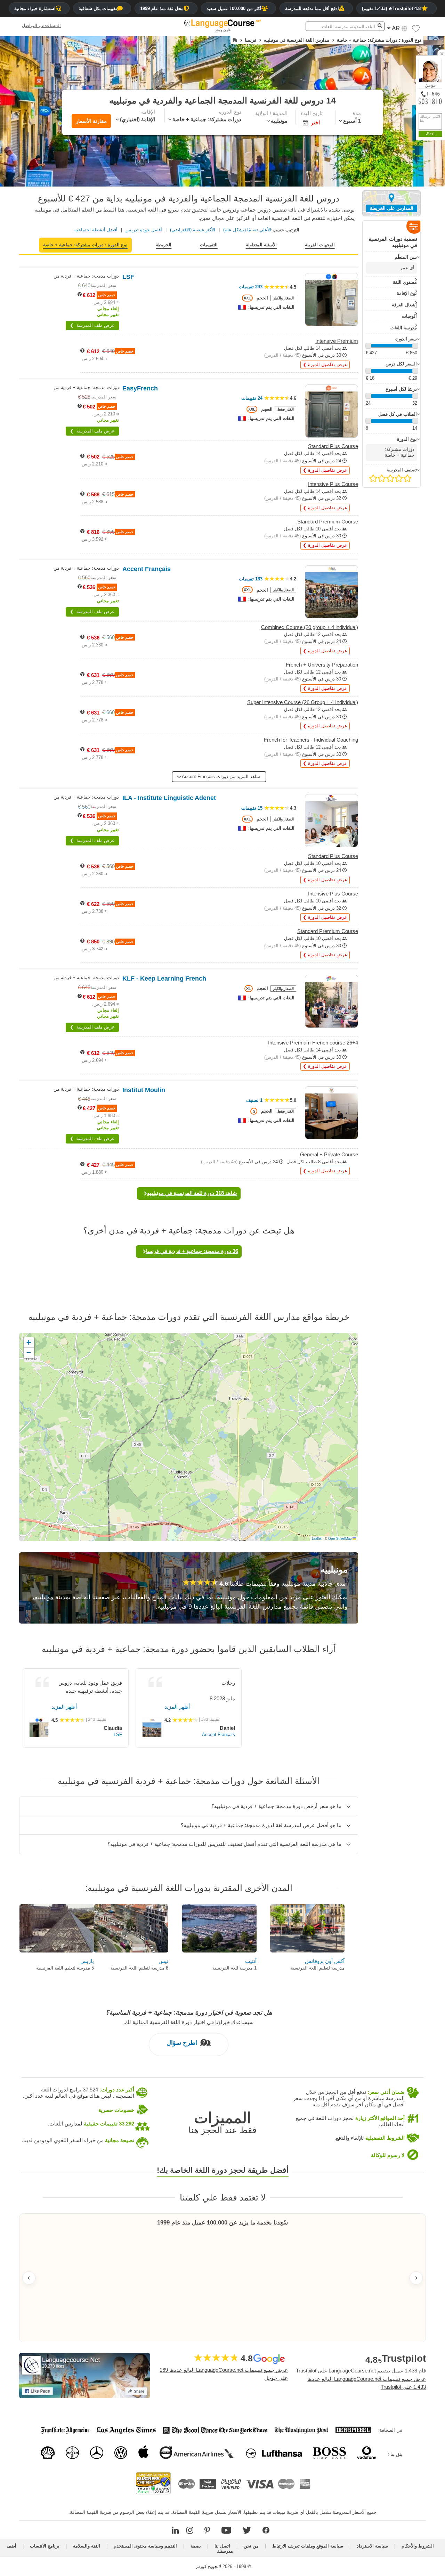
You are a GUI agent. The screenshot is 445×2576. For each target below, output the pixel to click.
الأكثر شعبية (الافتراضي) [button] (193, 230)
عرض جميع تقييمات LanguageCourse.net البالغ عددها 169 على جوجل (224, 2374)
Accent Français (219, 1735)
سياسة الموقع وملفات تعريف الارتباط (308, 2546)
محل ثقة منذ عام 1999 (162, 9)
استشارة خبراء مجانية (35, 9)
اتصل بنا (222, 2546)
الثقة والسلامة (87, 2546)
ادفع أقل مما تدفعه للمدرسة (312, 9)
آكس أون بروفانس (325, 1961)
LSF (118, 1735)
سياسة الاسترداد (372, 2546)
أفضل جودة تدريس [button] (144, 230)
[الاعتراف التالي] (416, 2278)
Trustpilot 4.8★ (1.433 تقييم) (391, 9)
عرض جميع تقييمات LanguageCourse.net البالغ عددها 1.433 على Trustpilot (367, 2383)
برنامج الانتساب (45, 2546)
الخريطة (164, 245)
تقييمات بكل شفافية (98, 9)
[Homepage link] (235, 40)
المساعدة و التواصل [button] (41, 26)
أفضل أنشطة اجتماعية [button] (96, 230)
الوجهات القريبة (320, 245)
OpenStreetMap (340, 1538)
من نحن (251, 2546)
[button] (416, 30)
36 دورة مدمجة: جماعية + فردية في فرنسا (192, 1251)
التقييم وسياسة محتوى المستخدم (145, 2546)
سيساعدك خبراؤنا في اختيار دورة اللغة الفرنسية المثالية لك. (189, 2022)
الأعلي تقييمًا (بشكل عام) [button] (247, 230)
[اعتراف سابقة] (29, 2278)
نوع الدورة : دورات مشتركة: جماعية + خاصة (85, 245)
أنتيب (251, 1961)
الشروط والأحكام (418, 2546)
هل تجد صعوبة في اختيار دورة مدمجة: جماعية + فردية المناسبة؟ (189, 2013)
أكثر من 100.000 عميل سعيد (234, 9)
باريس (87, 1961)
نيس (163, 1961)
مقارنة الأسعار (91, 121)
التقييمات (209, 245)
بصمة (196, 2546)
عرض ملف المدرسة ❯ (92, 325)
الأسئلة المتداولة (261, 245)
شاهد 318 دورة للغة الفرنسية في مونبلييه (192, 1193)
